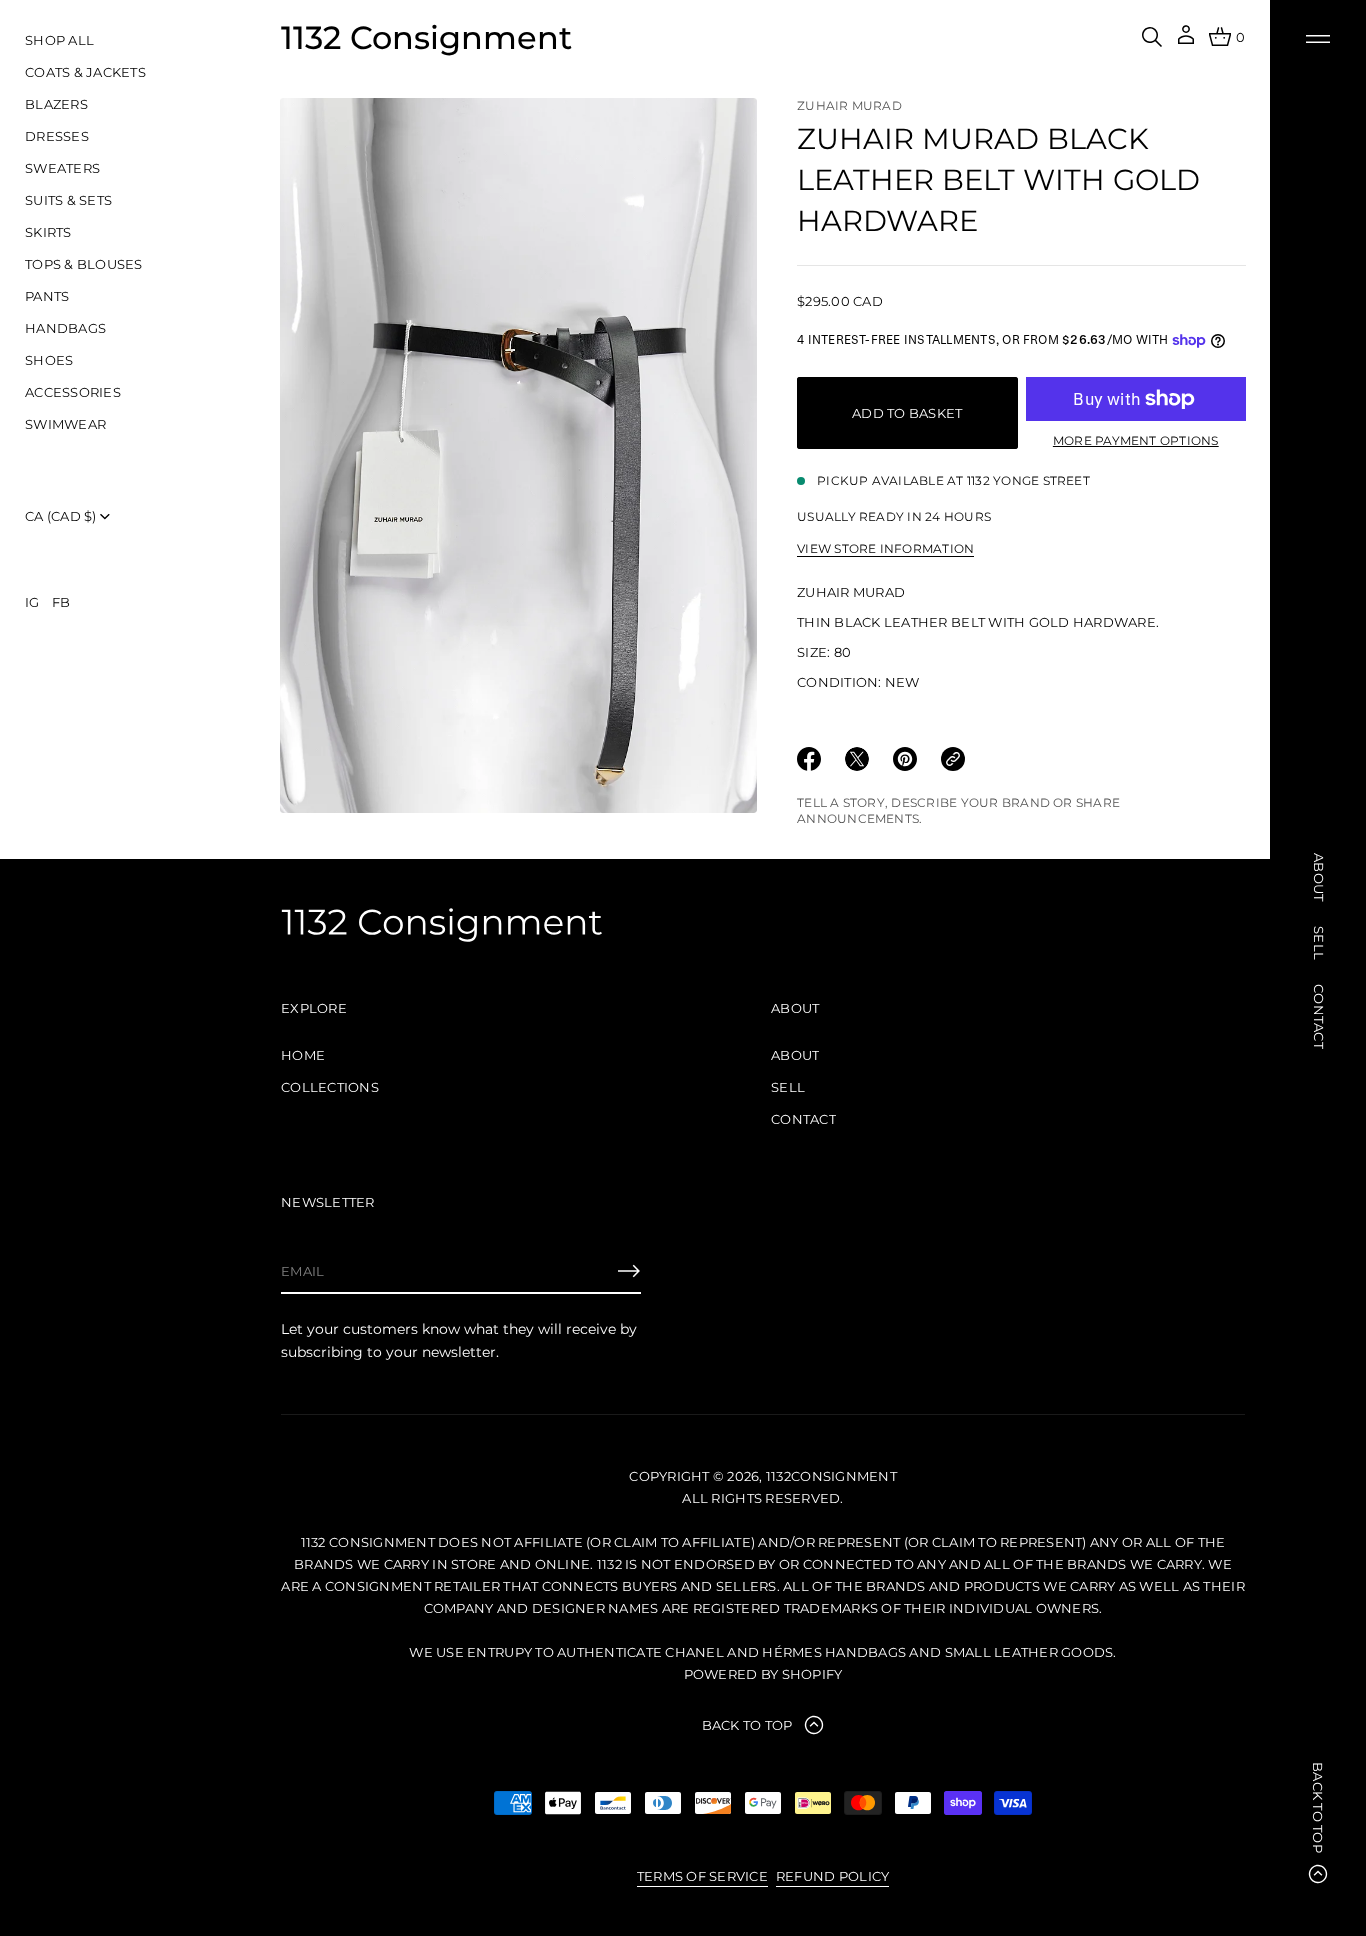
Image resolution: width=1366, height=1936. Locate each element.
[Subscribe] (629, 1271)
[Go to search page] (1152, 37)
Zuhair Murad (849, 105)
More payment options (1136, 440)
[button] (1152, 37)
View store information (885, 548)
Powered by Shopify (763, 1674)
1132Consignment (831, 1476)
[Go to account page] (1186, 41)
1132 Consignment (426, 37)
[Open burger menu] (1318, 39)
